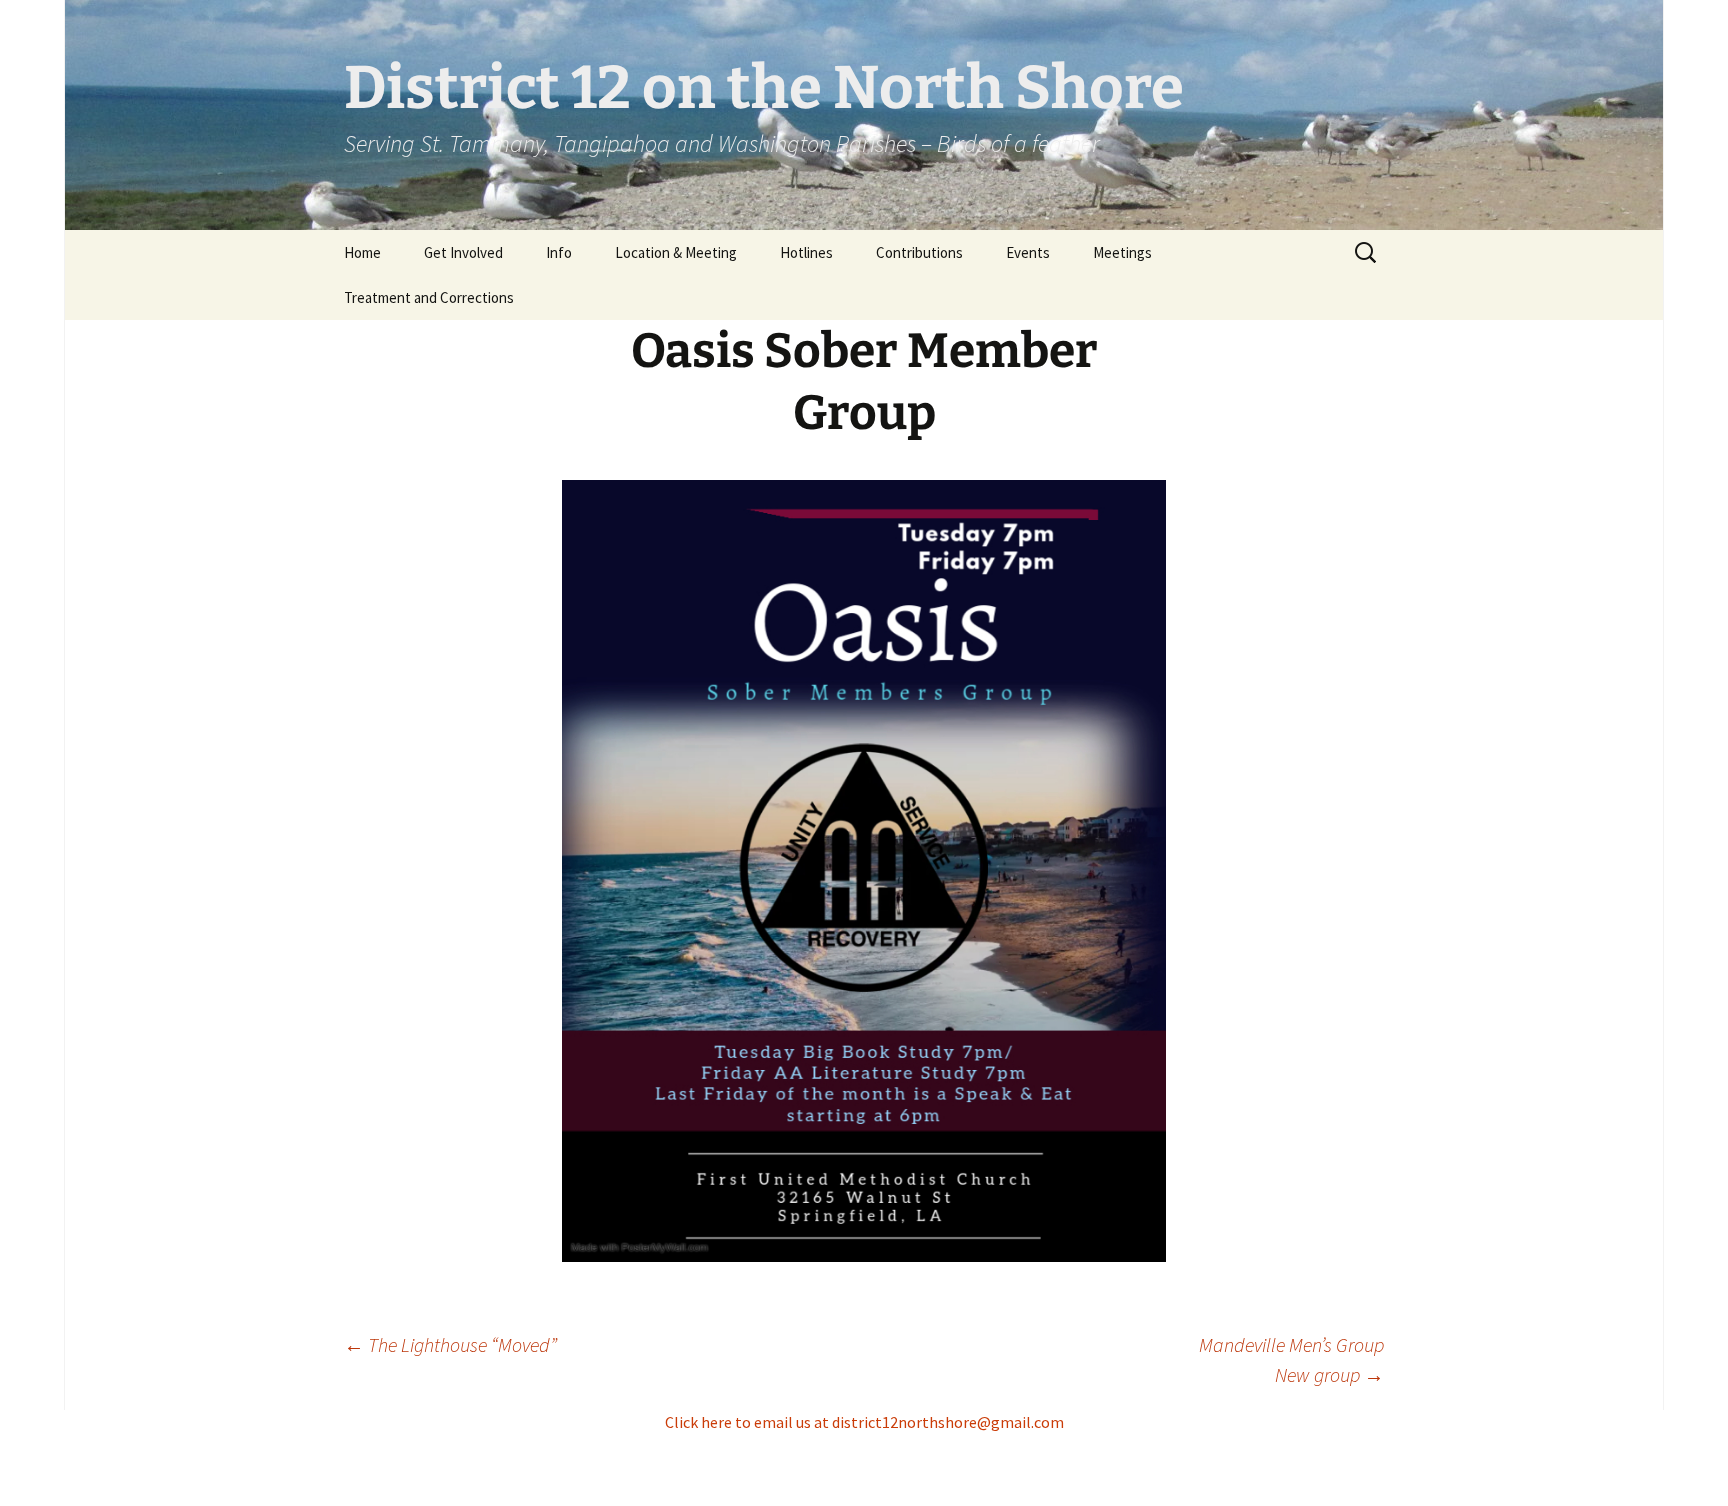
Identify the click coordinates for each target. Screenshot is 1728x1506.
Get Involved (463, 252)
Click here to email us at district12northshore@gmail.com (864, 1422)
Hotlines (806, 252)
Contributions (919, 252)
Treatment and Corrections (429, 297)
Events (1028, 252)
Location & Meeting (676, 252)
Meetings (1122, 252)
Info (559, 252)
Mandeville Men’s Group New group (1291, 1359)
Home (362, 252)
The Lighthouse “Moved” (450, 1344)
